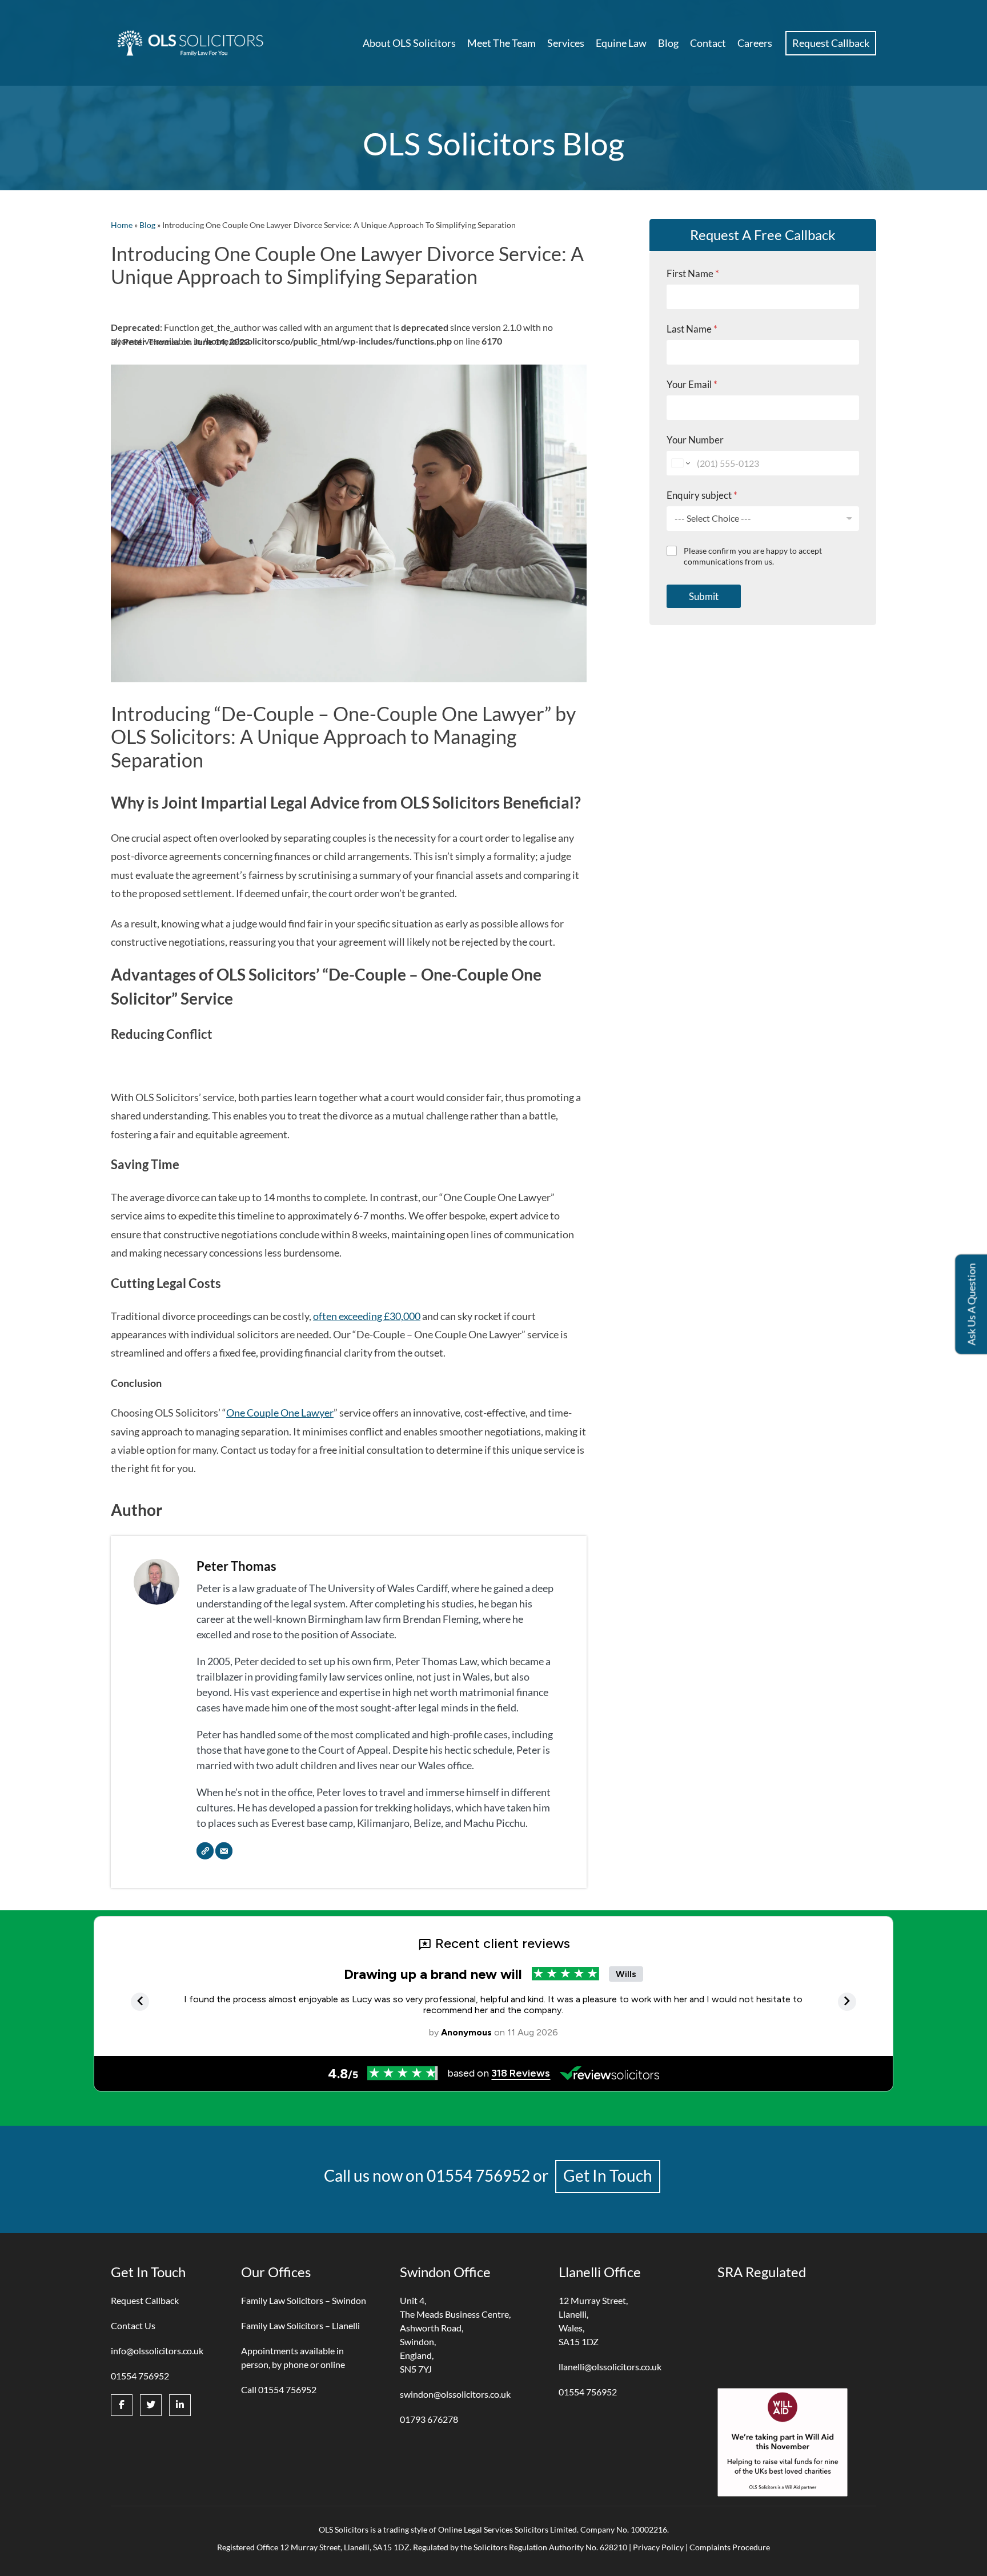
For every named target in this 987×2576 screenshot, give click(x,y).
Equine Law (621, 43)
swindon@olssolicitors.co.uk (455, 2394)
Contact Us (133, 2325)
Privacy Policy (658, 2547)
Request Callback (831, 43)
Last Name (692, 329)
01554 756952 (478, 2175)
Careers (755, 43)
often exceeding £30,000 (367, 1316)
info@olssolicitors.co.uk (157, 2351)
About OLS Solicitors (409, 43)
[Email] (224, 1851)
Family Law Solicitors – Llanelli (300, 2325)
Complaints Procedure (730, 2547)
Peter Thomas (236, 1566)
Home (122, 225)
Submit (704, 596)
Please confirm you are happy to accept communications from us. (753, 556)
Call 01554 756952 (279, 2389)
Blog (668, 43)
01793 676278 (429, 2419)
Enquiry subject (702, 495)
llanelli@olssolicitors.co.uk (610, 2367)
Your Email (692, 384)
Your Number (695, 440)
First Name (693, 273)
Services (566, 43)
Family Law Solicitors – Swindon (304, 2300)
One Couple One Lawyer (280, 1413)
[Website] (205, 1851)
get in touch (608, 2175)
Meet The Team (501, 43)
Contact (708, 43)
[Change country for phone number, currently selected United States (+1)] (680, 463)
